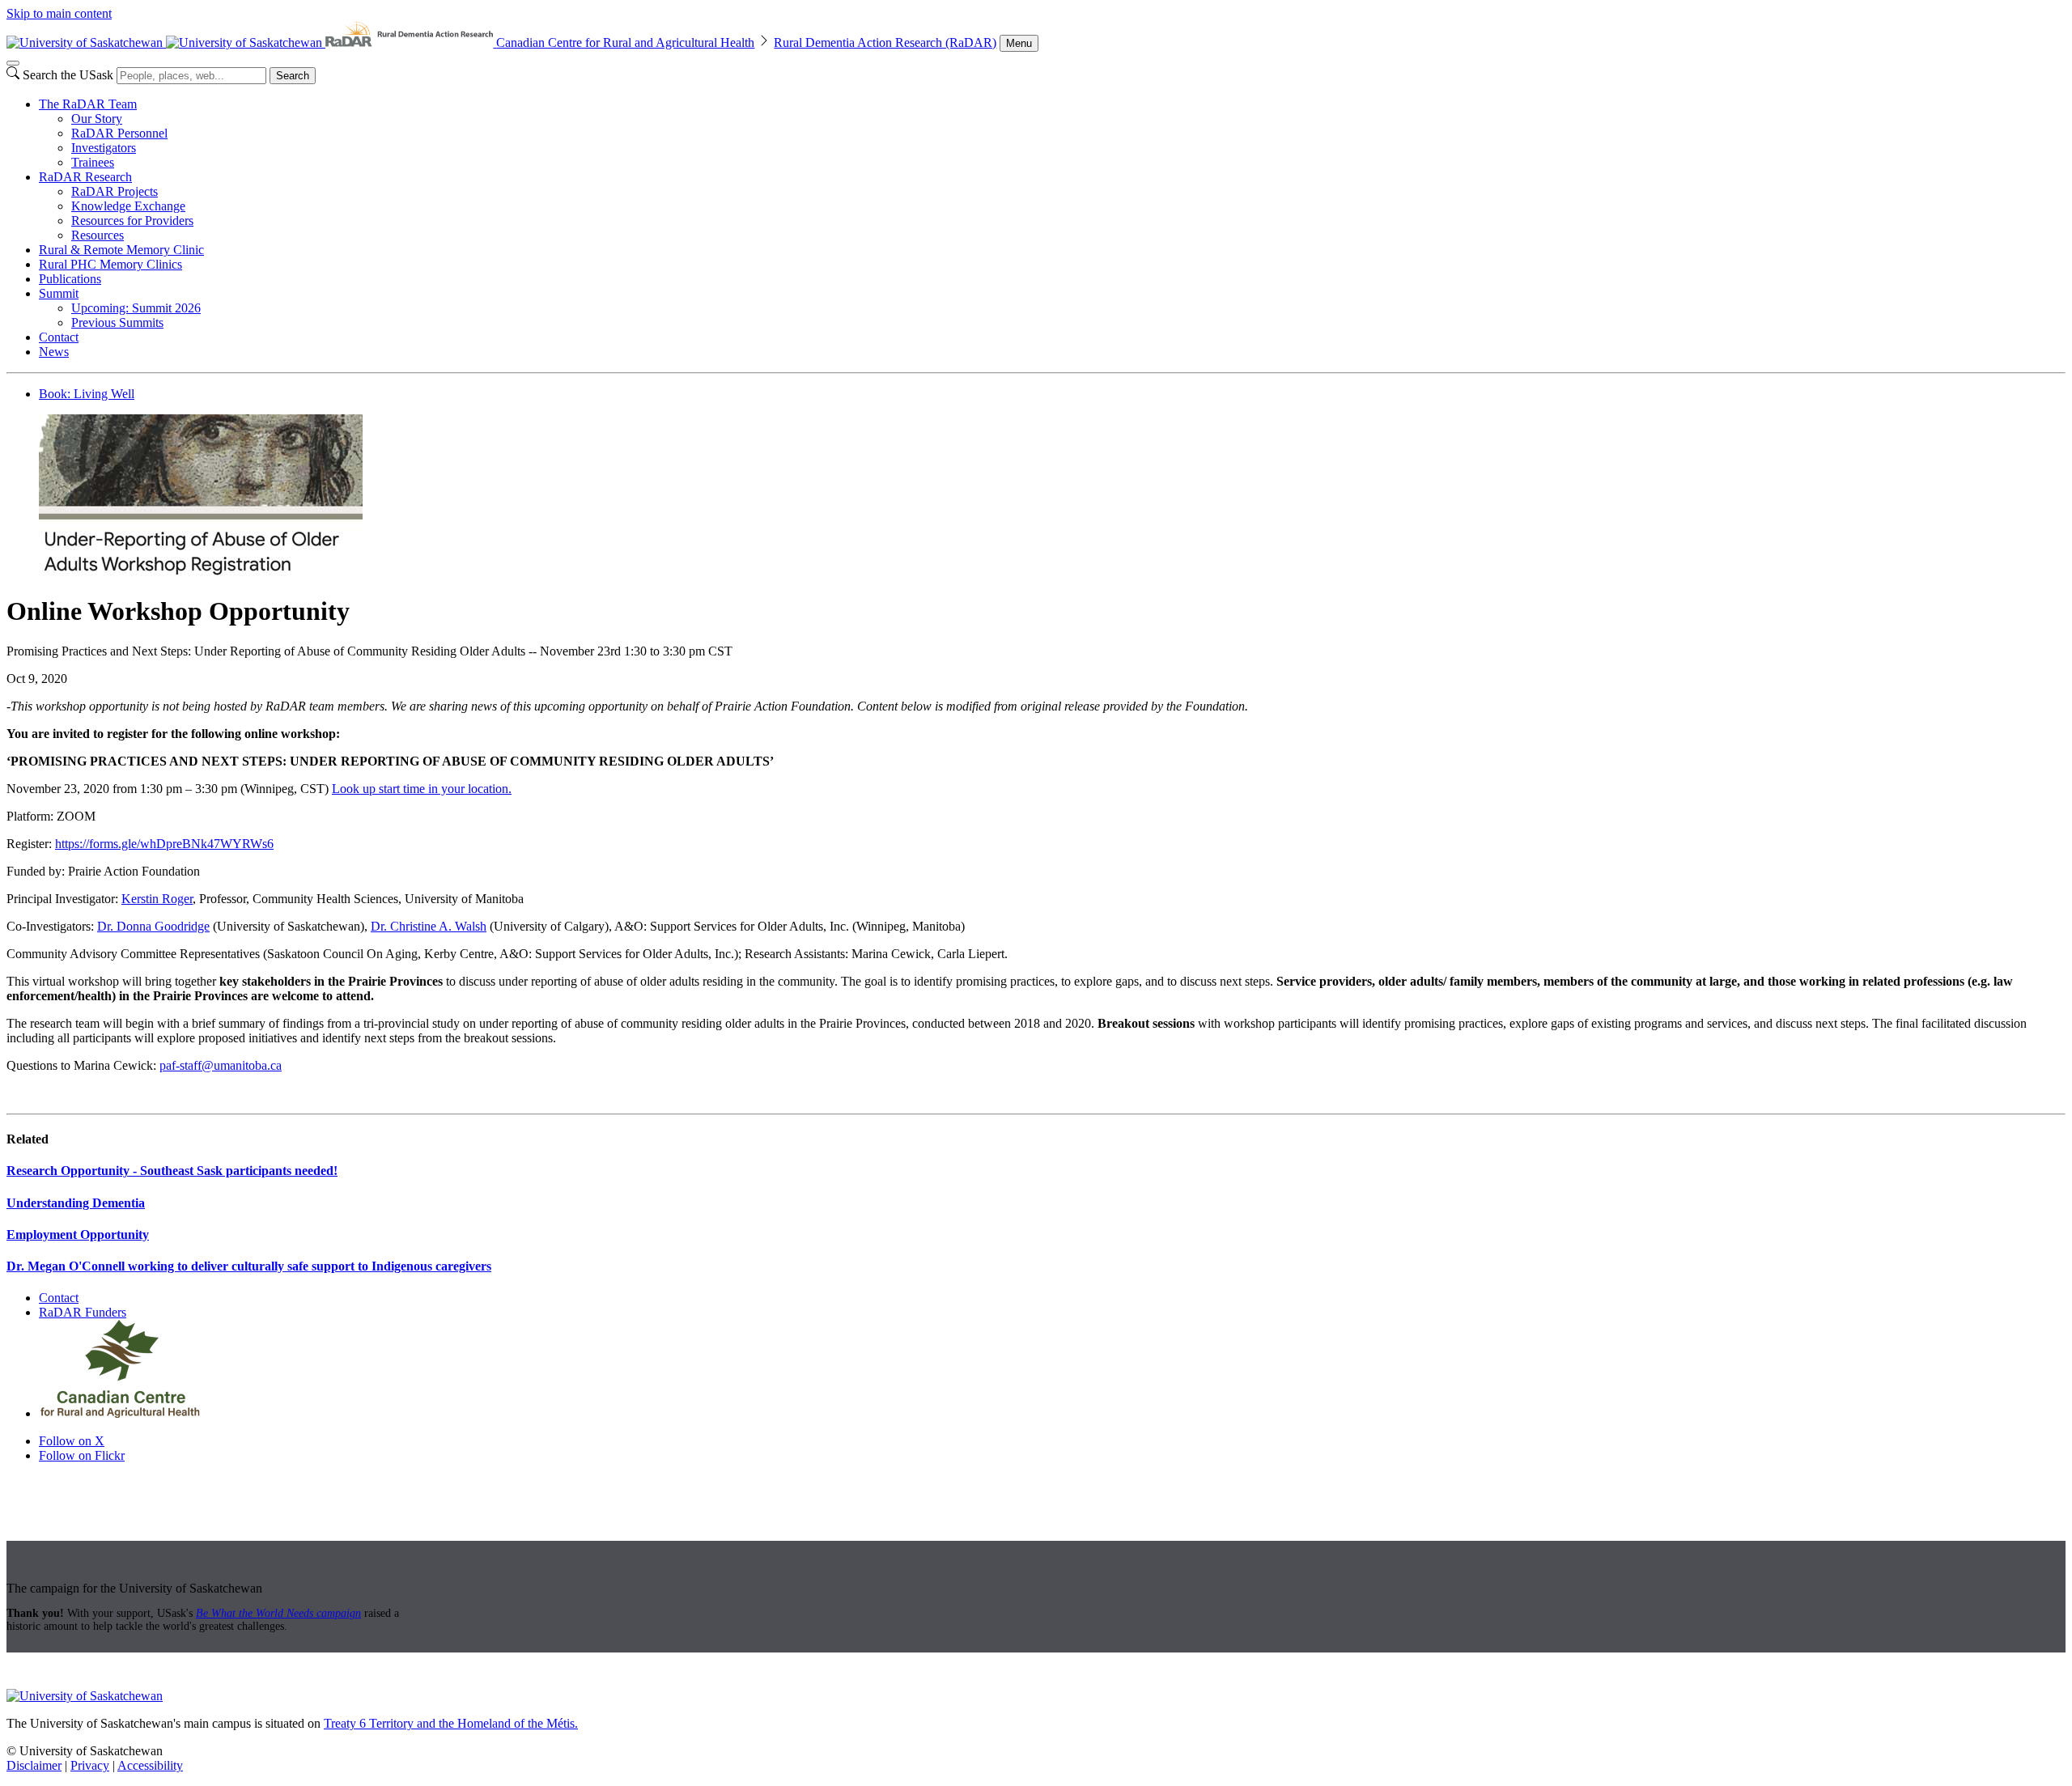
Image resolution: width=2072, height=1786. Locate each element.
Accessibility (150, 1765)
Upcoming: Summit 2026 (136, 308)
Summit (59, 293)
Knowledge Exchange (128, 206)
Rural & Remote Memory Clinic (121, 250)
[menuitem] (1052, 134)
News (54, 352)
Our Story (97, 119)
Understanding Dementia (76, 1203)
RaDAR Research (85, 177)
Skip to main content (59, 13)
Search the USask (68, 75)
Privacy (90, 1765)
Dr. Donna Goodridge (153, 926)
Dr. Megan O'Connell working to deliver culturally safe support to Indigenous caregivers (249, 1266)
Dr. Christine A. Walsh (429, 926)
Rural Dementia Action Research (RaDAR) (885, 42)
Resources (98, 235)
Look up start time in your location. (422, 789)
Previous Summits (117, 322)
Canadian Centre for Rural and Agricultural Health (625, 42)
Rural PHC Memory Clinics (110, 264)
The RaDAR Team (88, 104)
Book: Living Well (87, 394)
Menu (1019, 43)
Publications (70, 279)
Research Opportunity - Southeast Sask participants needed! (172, 1171)
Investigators (104, 148)
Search (293, 76)
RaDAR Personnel (119, 133)
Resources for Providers (132, 221)
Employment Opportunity (78, 1235)
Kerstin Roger (157, 899)
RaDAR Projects (115, 191)
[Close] (13, 63)
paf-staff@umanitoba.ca (221, 1065)
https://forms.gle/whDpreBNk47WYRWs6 (164, 844)
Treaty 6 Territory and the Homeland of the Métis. (451, 1723)
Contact (59, 337)
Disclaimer (34, 1765)
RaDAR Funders (83, 1312)
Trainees (93, 162)
